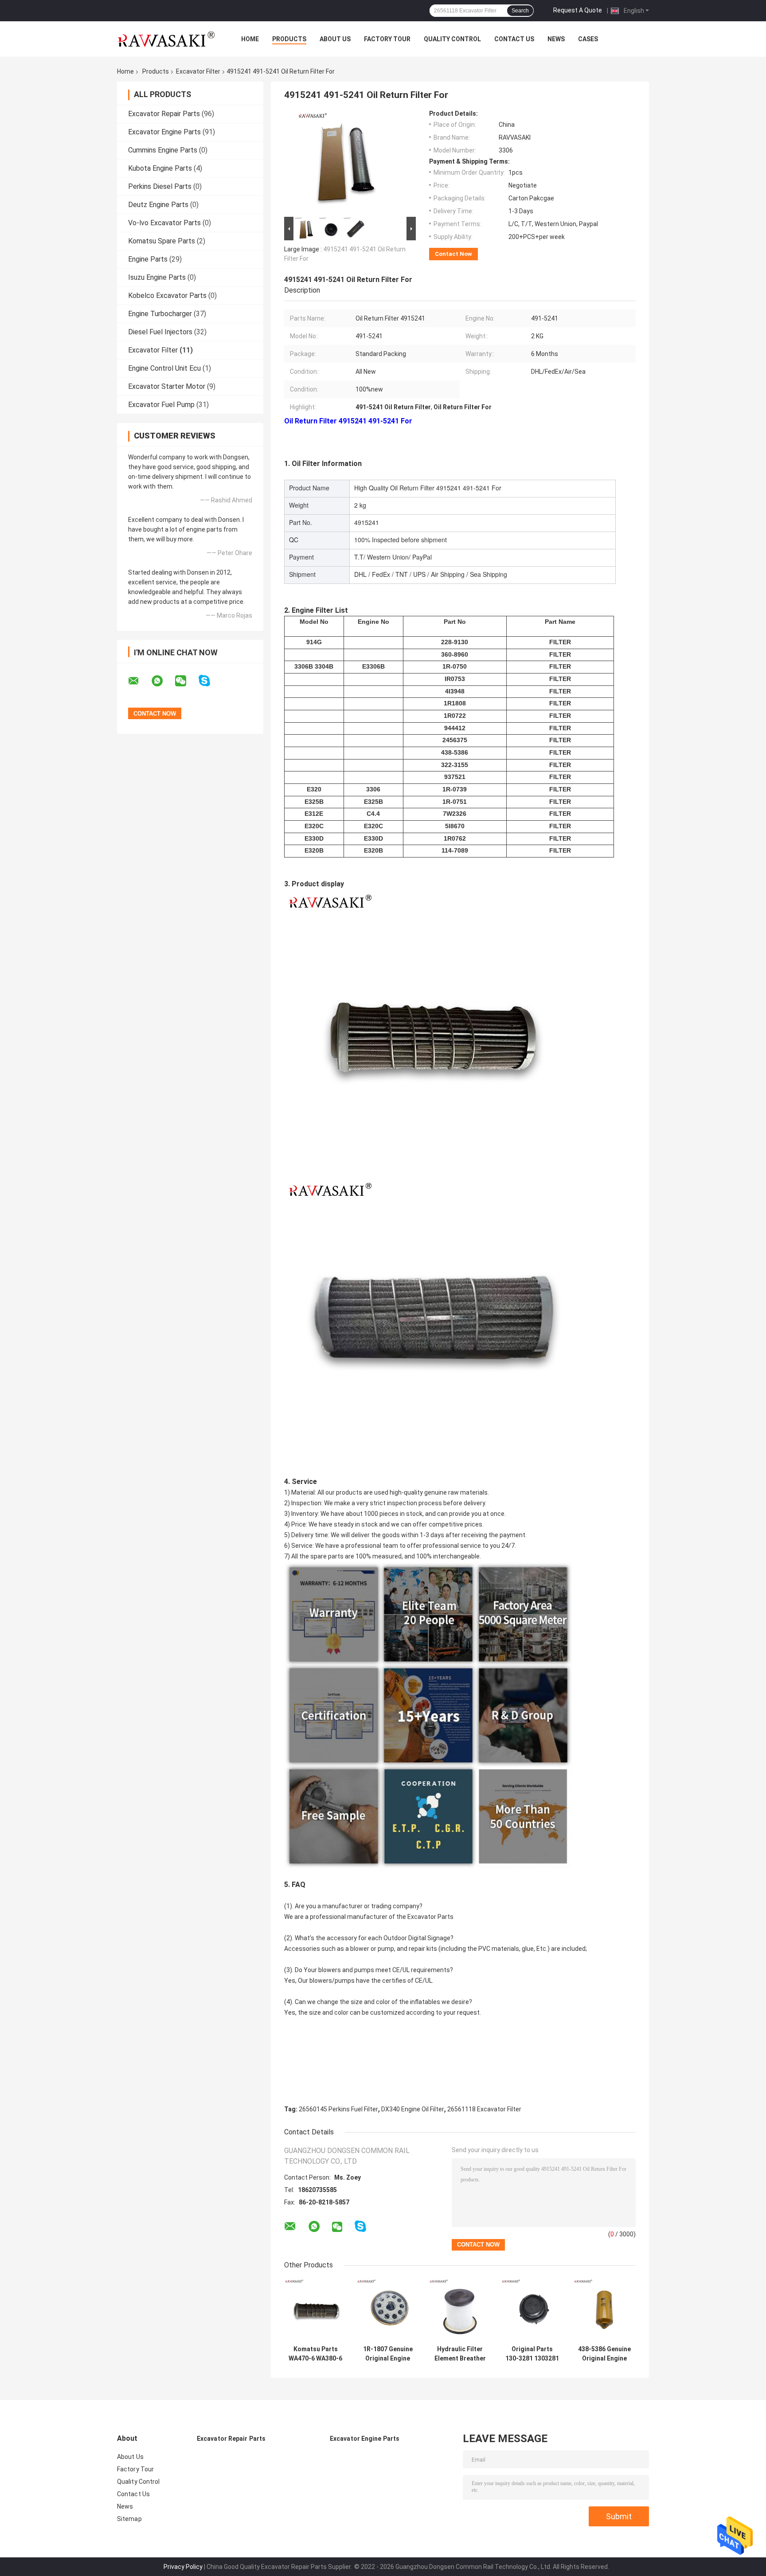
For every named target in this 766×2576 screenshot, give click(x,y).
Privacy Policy (183, 2567)
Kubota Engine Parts (160, 168)
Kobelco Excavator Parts (167, 296)
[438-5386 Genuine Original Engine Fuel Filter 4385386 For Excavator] (604, 2310)
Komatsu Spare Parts (162, 241)
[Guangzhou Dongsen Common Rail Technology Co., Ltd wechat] (186, 681)
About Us (335, 39)
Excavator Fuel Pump (161, 405)
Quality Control (452, 39)
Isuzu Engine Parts (157, 277)
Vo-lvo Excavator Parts (164, 223)
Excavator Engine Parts (164, 132)
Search (520, 11)
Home (250, 39)
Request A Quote (578, 10)
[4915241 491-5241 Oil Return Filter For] (346, 162)
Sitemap (129, 2519)
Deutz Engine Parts (158, 205)
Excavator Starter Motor (167, 386)
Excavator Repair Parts (164, 114)
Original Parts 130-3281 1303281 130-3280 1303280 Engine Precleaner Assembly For (532, 2354)
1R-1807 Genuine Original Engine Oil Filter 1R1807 (388, 2354)
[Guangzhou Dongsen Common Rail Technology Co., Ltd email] (139, 681)
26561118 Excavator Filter (484, 2109)
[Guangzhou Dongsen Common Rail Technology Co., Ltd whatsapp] (163, 681)
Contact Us (514, 39)
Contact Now (453, 254)
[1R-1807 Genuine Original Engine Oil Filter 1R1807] (388, 2310)
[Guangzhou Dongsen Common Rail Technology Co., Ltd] (166, 39)
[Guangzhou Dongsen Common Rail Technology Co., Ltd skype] (210, 681)
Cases (588, 39)
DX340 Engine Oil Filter (413, 2109)
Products (289, 39)
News (556, 39)
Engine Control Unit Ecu (164, 368)
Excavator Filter (198, 71)
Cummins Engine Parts (163, 150)
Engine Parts (148, 259)
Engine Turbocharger (160, 314)
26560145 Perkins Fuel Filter (338, 2109)
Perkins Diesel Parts (160, 186)
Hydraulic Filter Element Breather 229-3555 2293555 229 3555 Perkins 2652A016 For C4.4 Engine (460, 2354)
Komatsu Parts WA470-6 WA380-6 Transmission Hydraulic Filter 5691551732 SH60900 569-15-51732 (315, 2354)
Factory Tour (387, 39)
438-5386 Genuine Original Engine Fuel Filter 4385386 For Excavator (604, 2354)
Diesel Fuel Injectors (160, 332)
